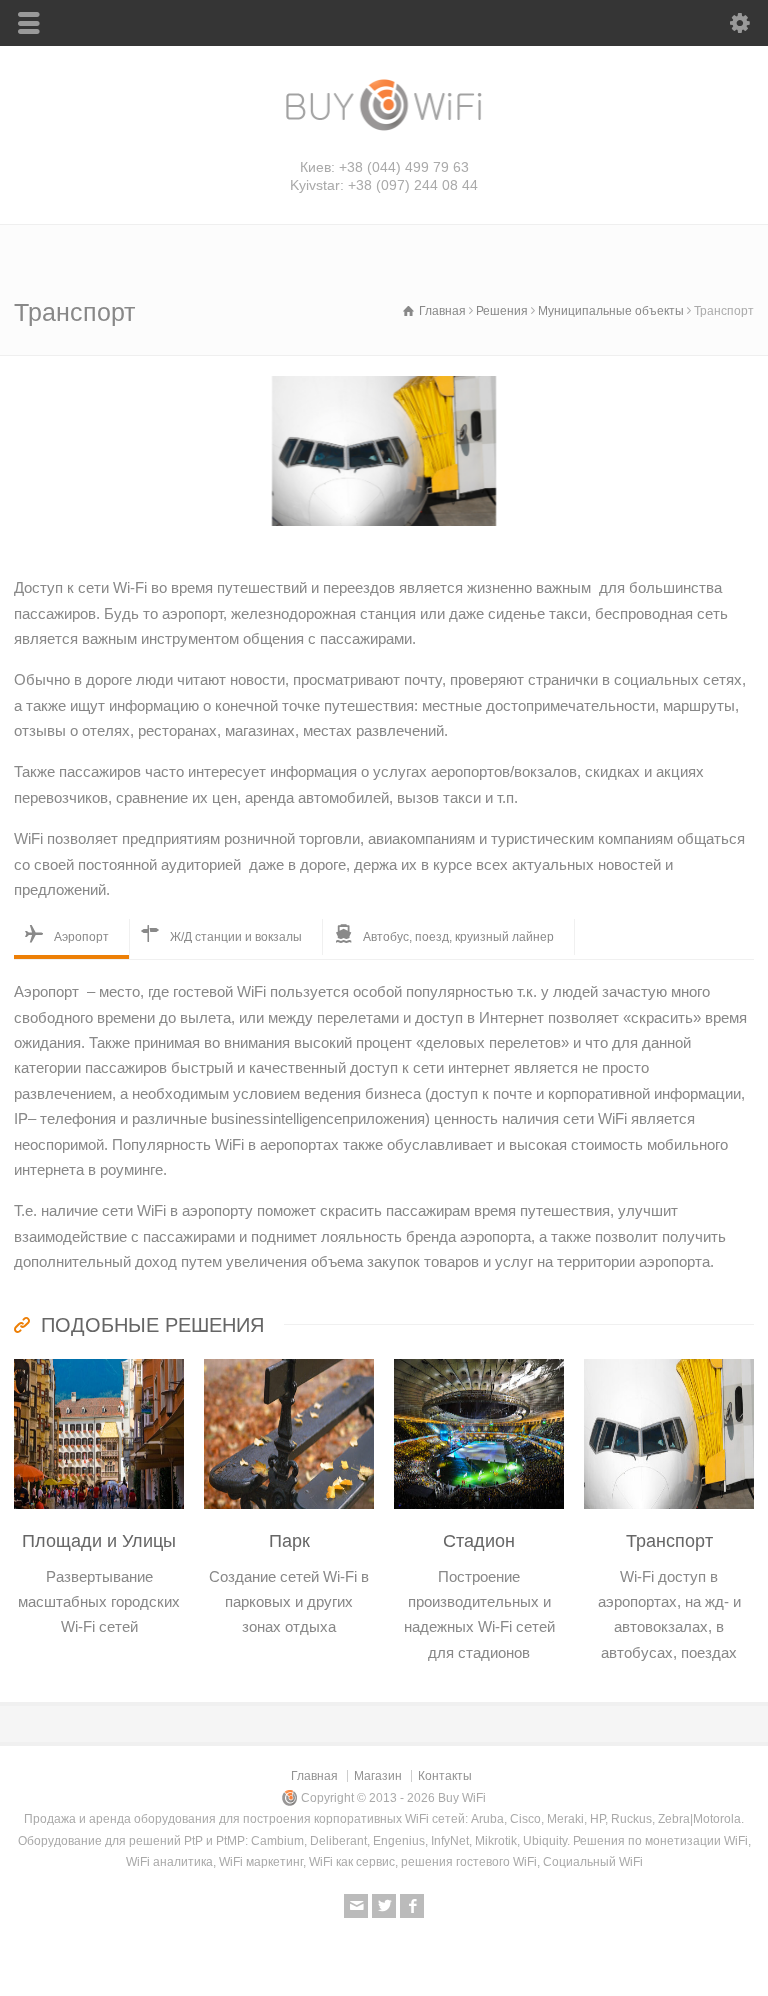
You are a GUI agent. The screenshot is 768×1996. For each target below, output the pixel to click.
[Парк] (289, 1360)
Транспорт (669, 1541)
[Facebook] (412, 1906)
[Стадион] (479, 1360)
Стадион (479, 1541)
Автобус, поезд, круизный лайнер (458, 937)
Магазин (378, 1776)
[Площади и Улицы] (99, 1360)
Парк (289, 1541)
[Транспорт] (669, 1360)
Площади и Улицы (99, 1541)
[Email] (356, 1906)
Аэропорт (81, 937)
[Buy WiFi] (384, 129)
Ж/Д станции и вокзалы (236, 937)
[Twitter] (384, 1906)
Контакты (445, 1776)
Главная (314, 1776)
